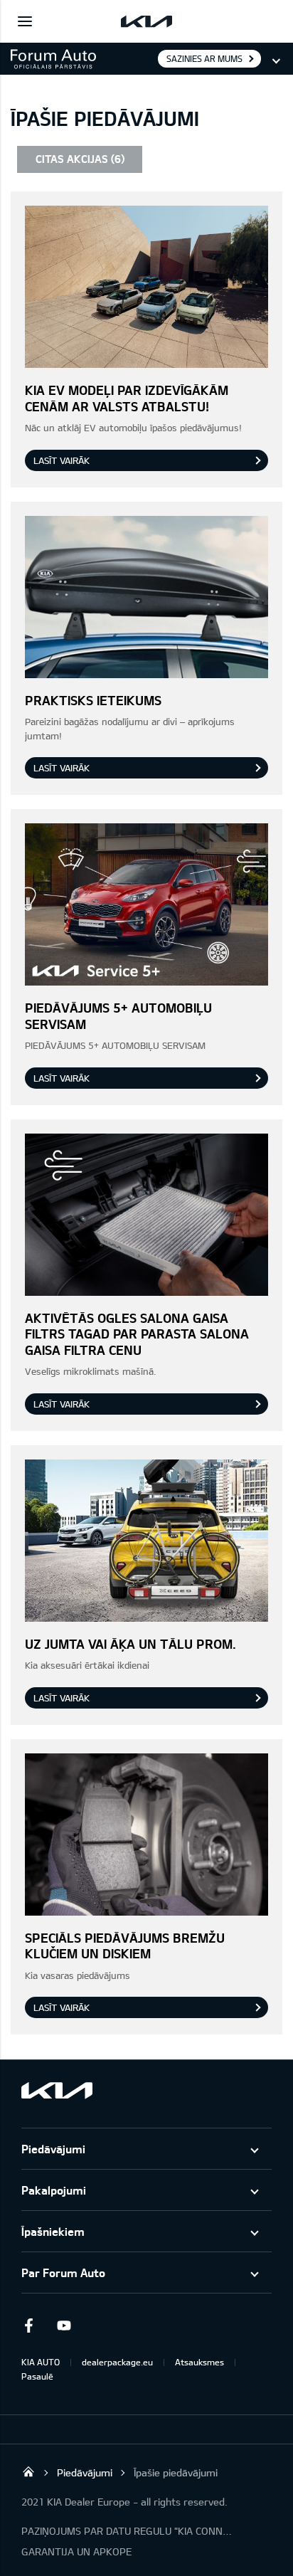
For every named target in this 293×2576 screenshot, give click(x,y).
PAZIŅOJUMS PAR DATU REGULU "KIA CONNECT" (128, 2531)
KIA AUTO (41, 2362)
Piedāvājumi (53, 2149)
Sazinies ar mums (204, 58)
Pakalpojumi (54, 2190)
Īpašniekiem (53, 2231)
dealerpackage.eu (117, 2362)
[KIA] (146, 21)
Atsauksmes (199, 2362)
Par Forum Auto (63, 2273)
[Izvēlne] (25, 21)
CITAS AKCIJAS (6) (80, 159)
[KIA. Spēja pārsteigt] (57, 2090)
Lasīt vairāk (62, 460)
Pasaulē (37, 2376)
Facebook (28, 2326)
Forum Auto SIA (28, 2471)
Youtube (64, 2326)
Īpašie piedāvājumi (176, 2472)
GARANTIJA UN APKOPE (76, 2551)
